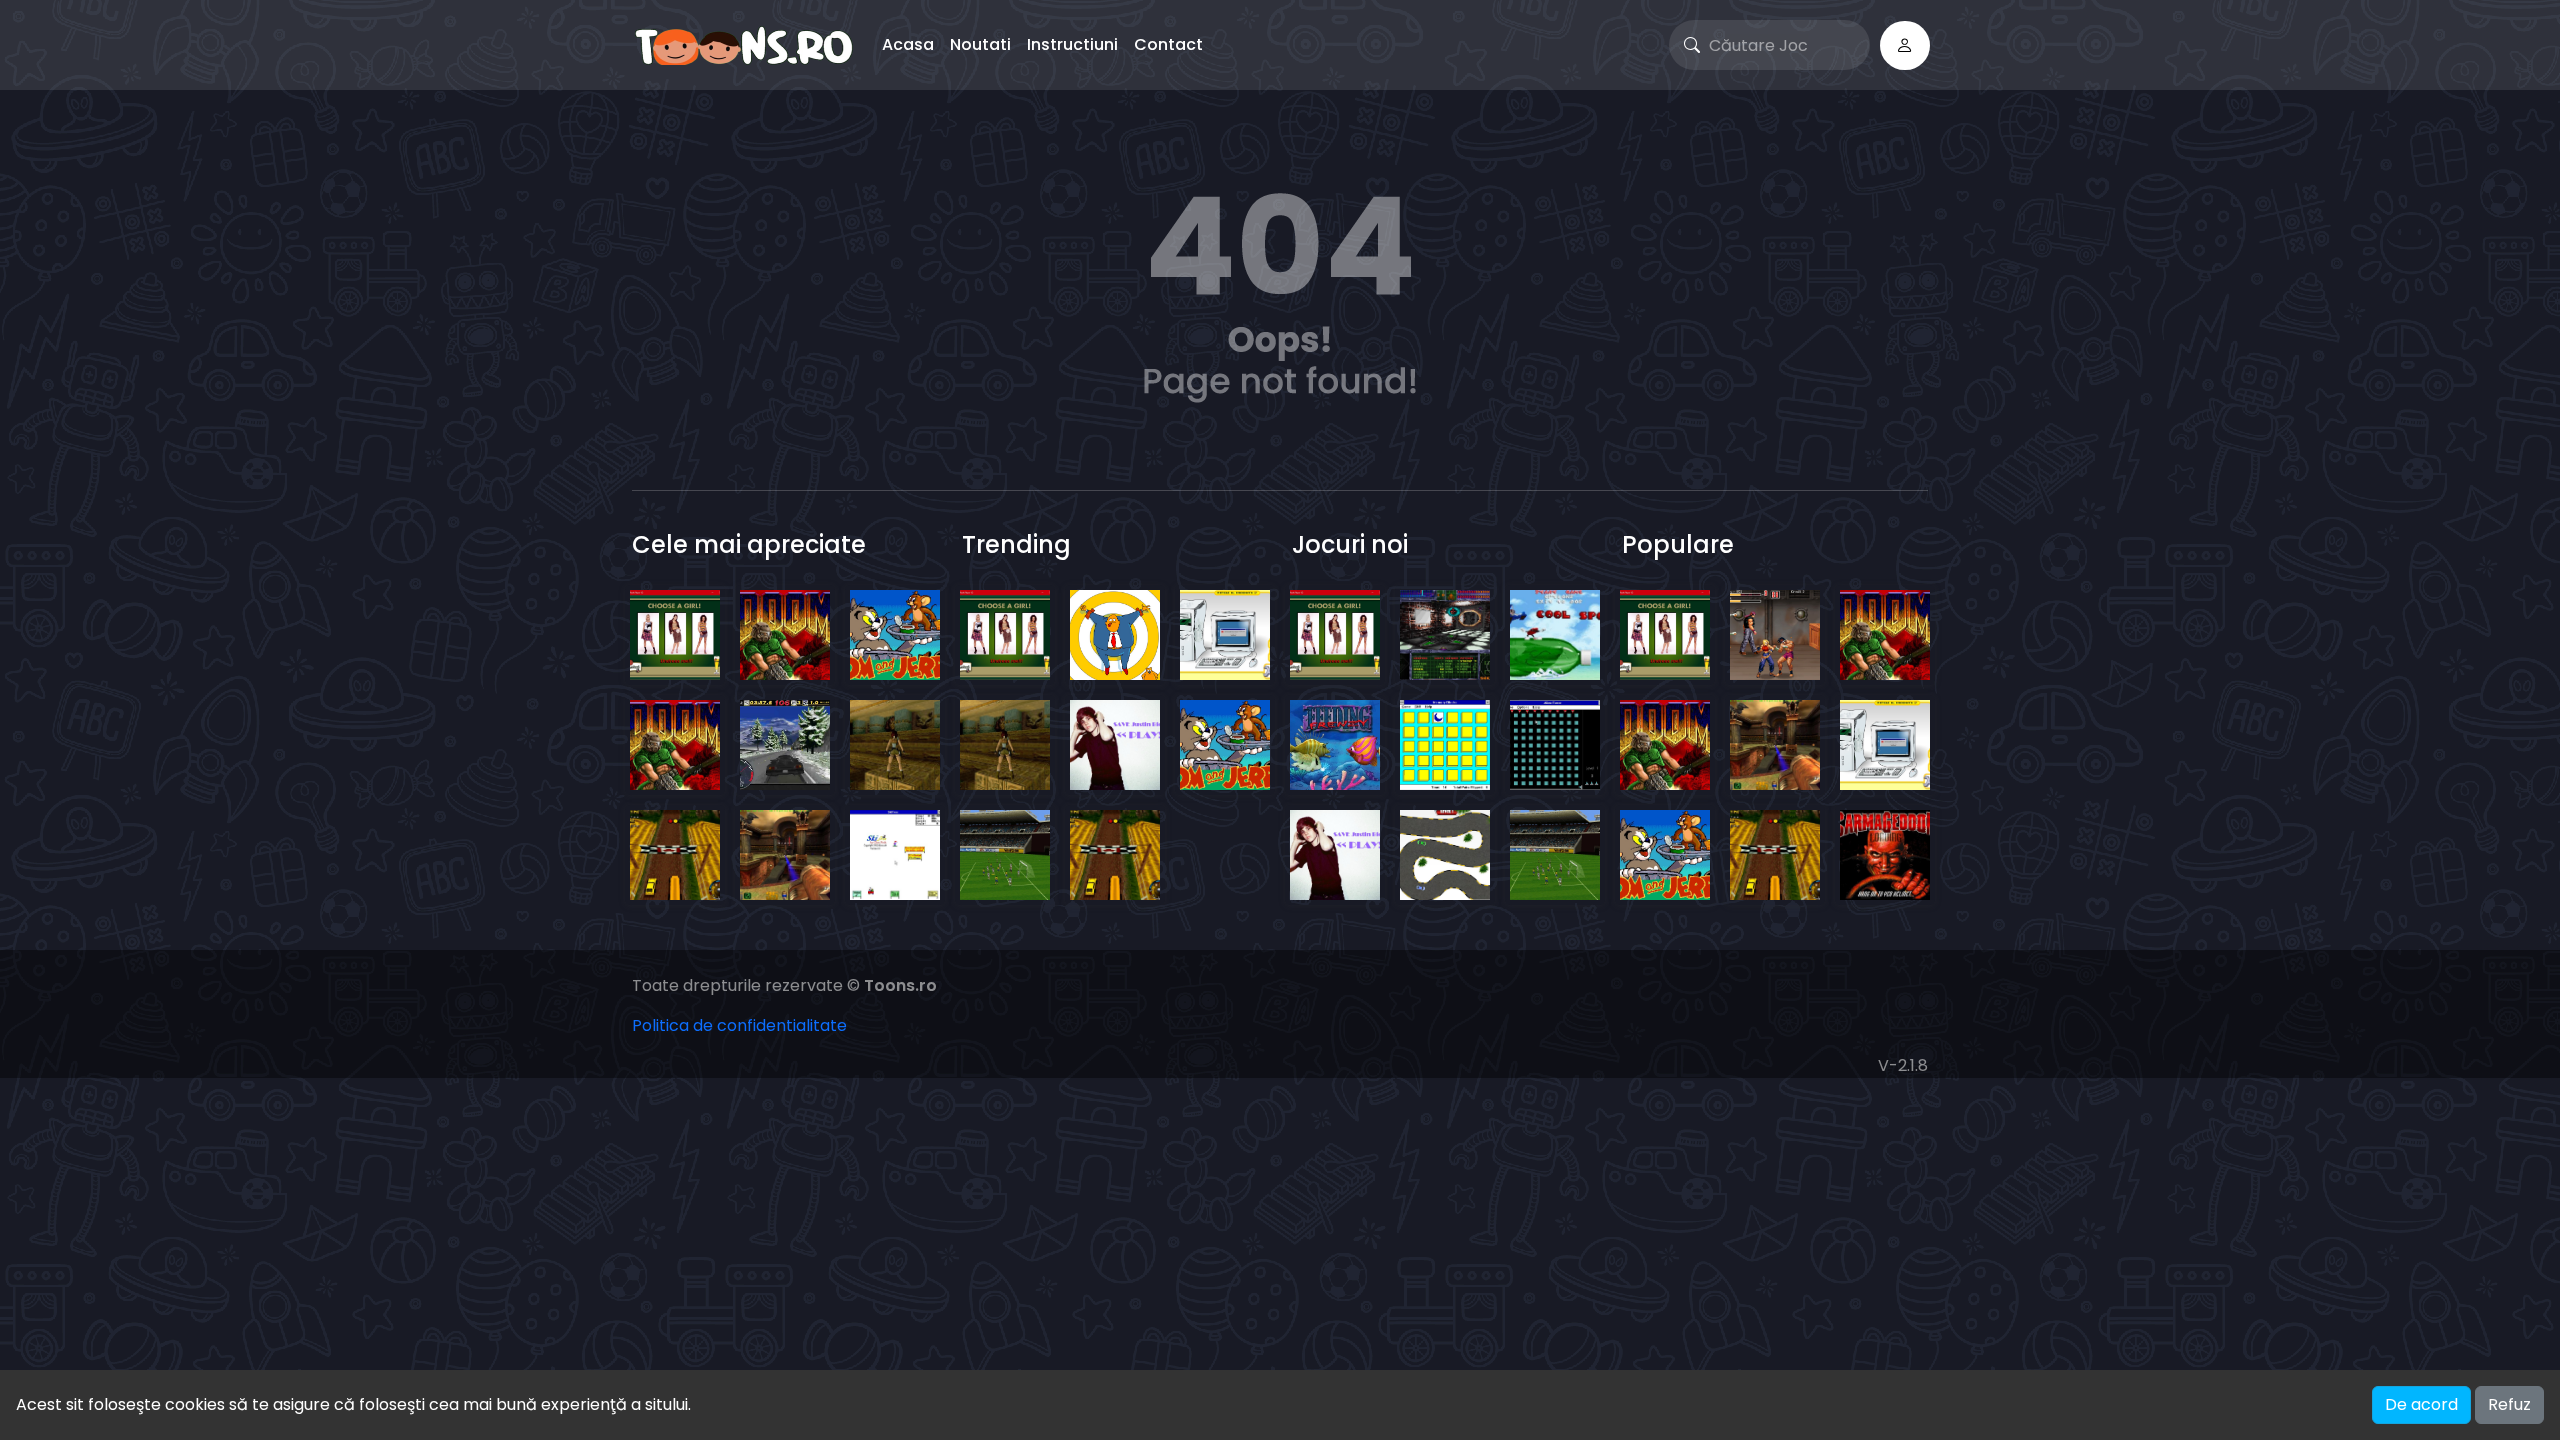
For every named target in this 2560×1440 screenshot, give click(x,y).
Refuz (2509, 1404)
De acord (2421, 1404)
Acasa (908, 44)
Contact (1168, 44)
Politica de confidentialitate (739, 1025)
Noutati (980, 44)
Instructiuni (1072, 44)
